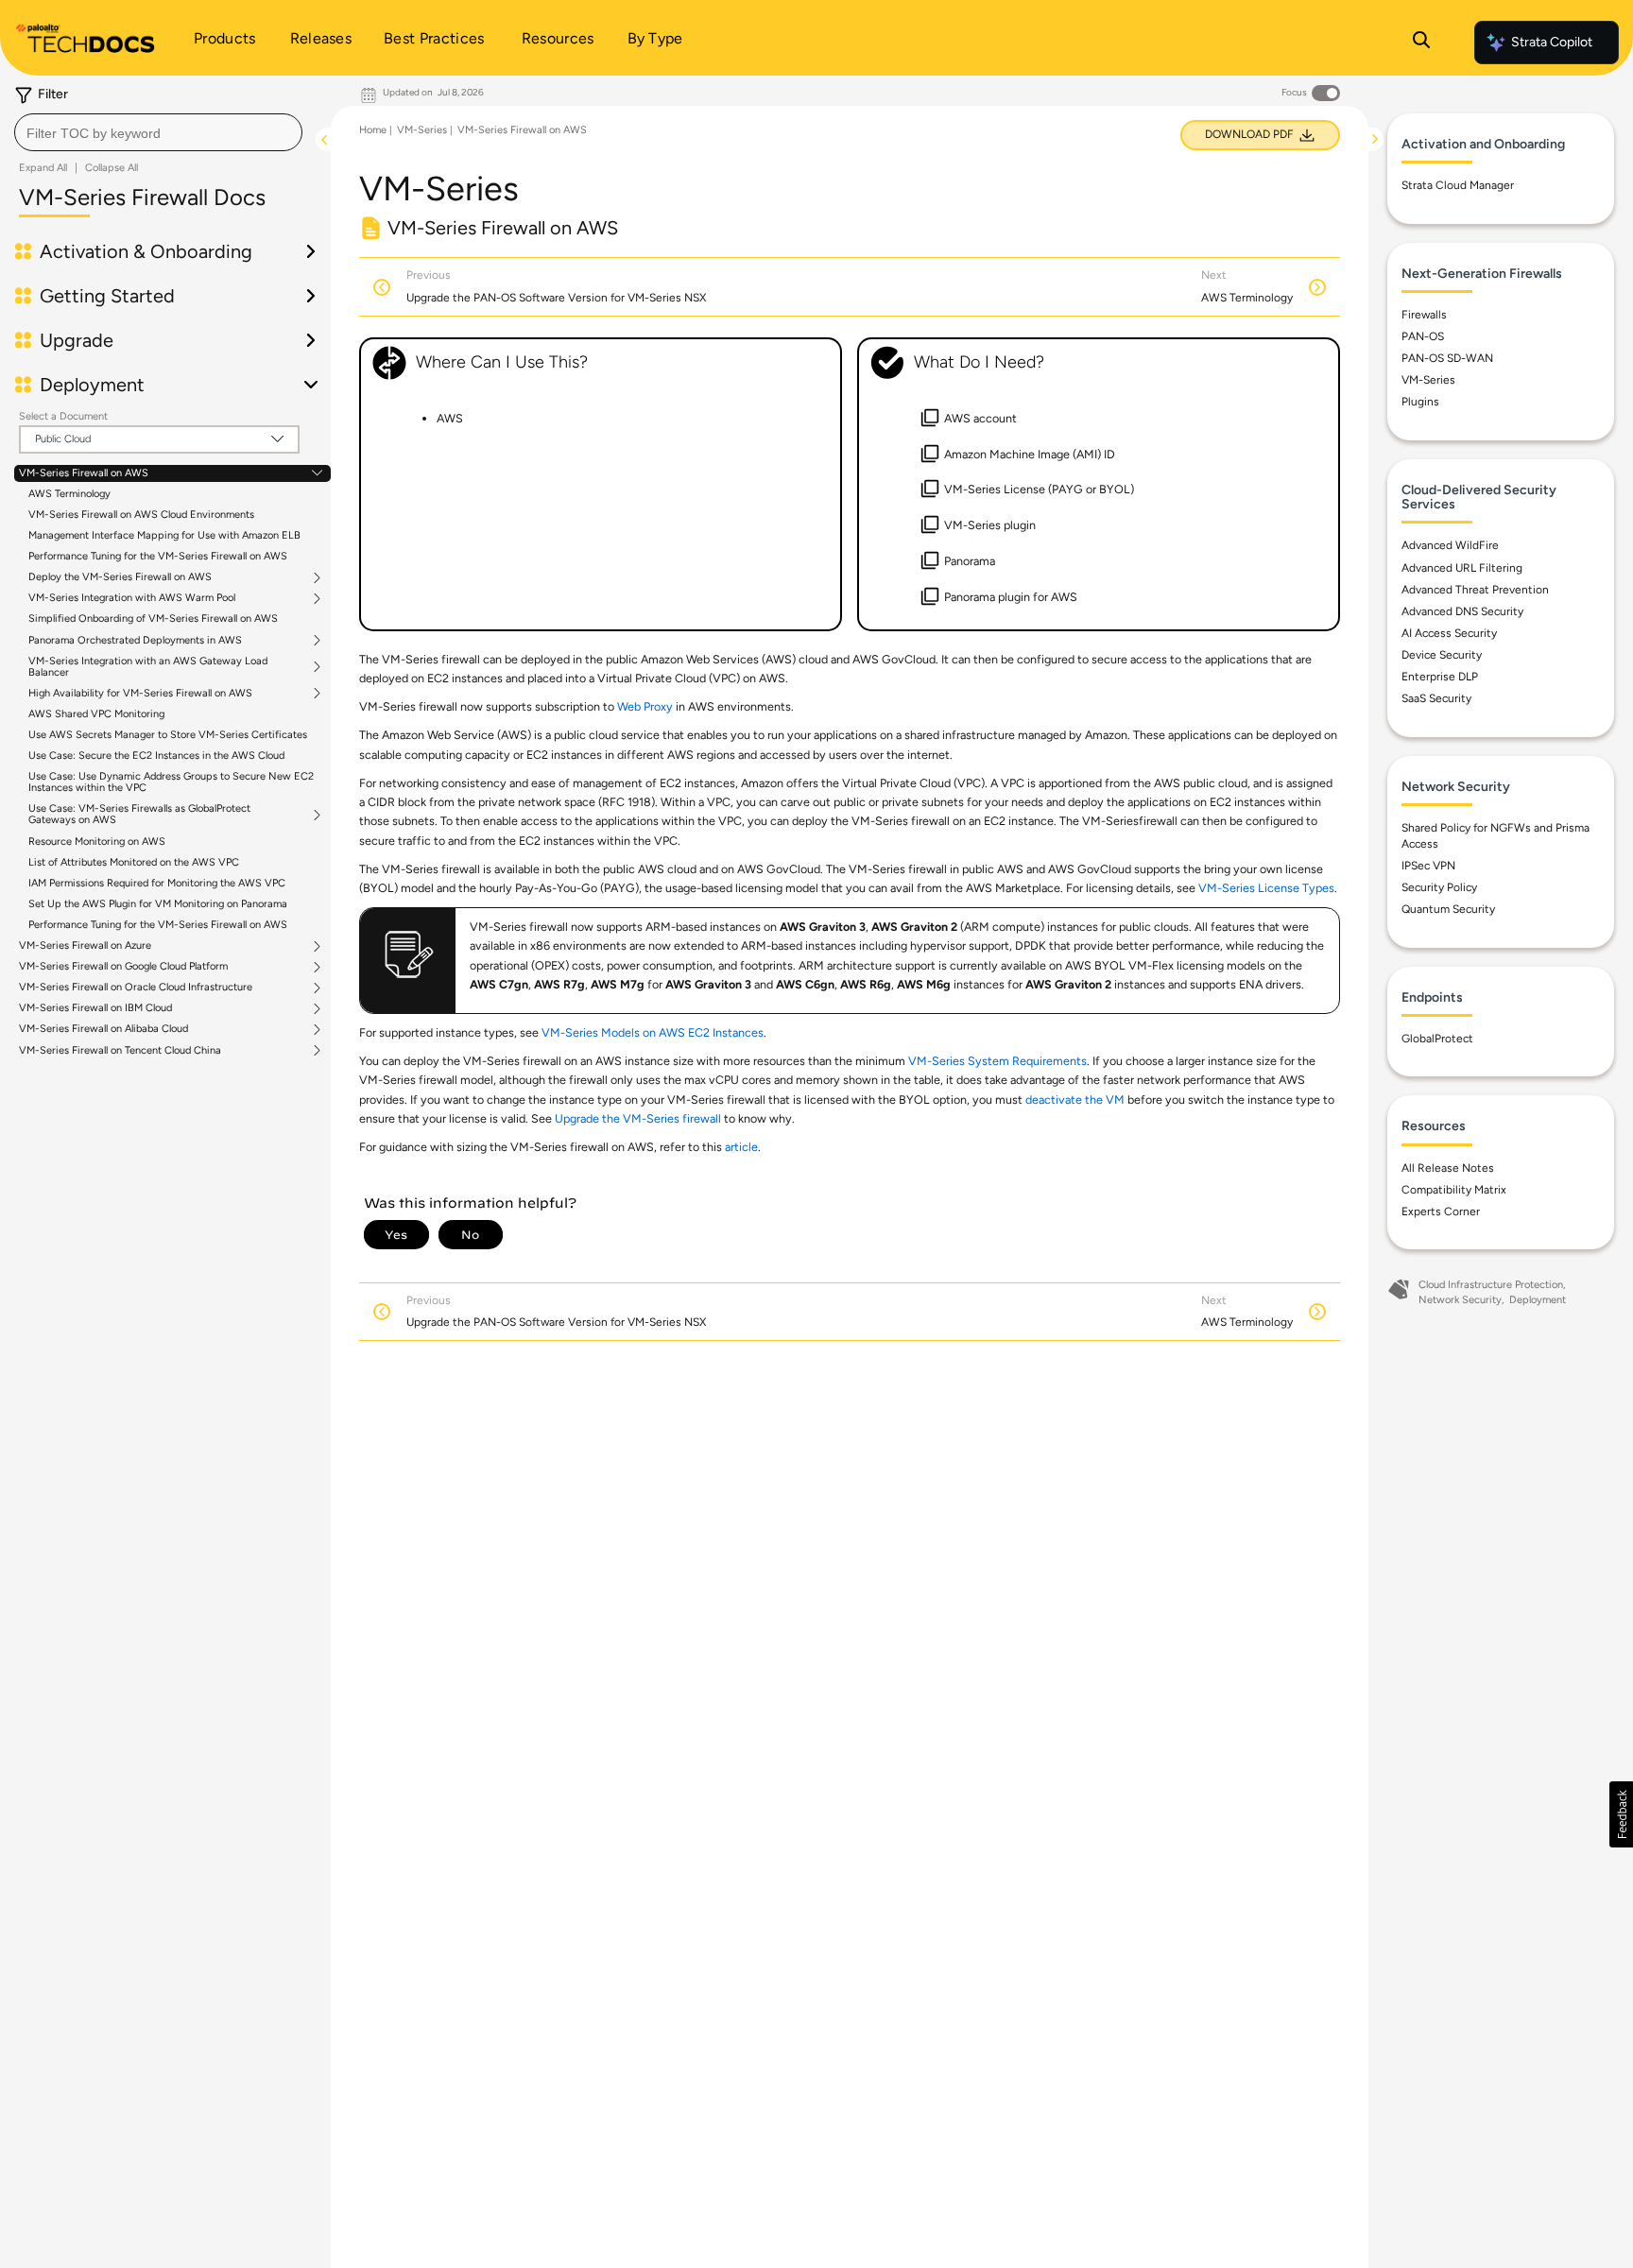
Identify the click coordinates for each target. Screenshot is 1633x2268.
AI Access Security (1449, 633)
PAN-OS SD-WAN (1447, 358)
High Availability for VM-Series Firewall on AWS (140, 694)
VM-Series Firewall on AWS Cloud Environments (141, 515)
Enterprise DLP (1440, 677)
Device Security (1442, 655)
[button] (1621, 1814)
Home (373, 130)
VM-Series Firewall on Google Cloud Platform (123, 967)
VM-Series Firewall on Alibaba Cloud (103, 1029)
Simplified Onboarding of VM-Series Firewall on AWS (153, 619)
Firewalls (1424, 315)
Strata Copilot (1552, 42)
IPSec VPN (1428, 866)
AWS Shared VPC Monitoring (96, 714)
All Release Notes (1448, 1168)
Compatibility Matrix (1454, 1190)
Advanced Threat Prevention (1475, 590)
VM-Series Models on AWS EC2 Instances (653, 1032)
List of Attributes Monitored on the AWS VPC (134, 862)
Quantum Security (1448, 909)
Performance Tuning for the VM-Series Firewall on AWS (158, 556)
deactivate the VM (1075, 1100)
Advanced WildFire (1450, 545)
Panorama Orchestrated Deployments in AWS (135, 641)
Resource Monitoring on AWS (97, 842)
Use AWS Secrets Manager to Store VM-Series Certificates (168, 735)
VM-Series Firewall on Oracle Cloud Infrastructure (136, 988)
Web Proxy (645, 706)
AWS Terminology (69, 494)
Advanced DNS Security (1462, 611)
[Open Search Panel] (1421, 43)
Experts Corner (1441, 1211)
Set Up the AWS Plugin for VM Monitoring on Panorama (158, 904)
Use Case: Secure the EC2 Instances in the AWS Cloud (156, 756)
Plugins (1420, 402)
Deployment (1538, 1300)
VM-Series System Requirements (997, 1061)
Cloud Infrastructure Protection (1491, 1285)
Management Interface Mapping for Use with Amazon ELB (164, 535)
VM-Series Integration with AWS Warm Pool (132, 598)
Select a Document (63, 416)
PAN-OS (1423, 336)
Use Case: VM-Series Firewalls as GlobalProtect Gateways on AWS (139, 815)
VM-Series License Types (1266, 888)
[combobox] (158, 132)
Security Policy (1439, 887)
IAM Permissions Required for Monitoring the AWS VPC (157, 883)
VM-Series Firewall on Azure (85, 946)
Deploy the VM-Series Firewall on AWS (120, 577)
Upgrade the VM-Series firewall (638, 1118)
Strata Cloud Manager (1458, 185)
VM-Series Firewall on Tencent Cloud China (120, 1051)
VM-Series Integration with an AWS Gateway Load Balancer (148, 667)
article (741, 1147)
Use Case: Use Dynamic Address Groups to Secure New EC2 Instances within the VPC (171, 782)
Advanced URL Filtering (1462, 568)
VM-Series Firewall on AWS (84, 473)
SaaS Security (1436, 698)
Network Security (1460, 1300)
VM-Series (422, 130)
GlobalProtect (1437, 1039)
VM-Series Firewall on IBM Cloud (95, 1008)
